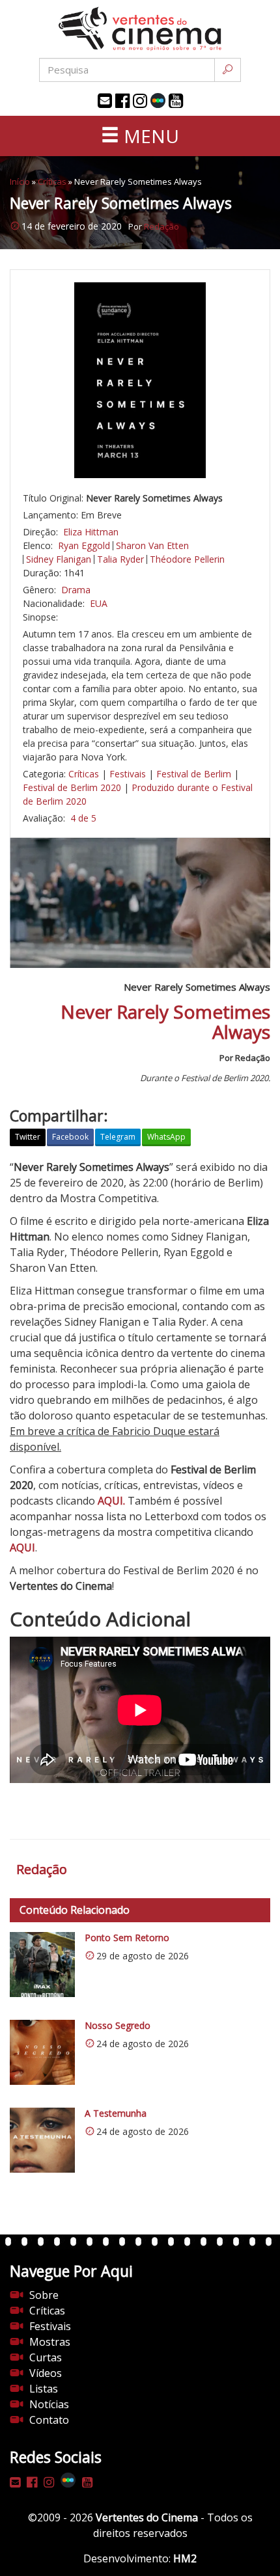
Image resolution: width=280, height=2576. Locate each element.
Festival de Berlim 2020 (72, 787)
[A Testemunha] (42, 2140)
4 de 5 (83, 818)
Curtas (46, 2357)
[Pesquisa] (228, 70)
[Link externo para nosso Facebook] (122, 101)
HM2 (185, 2558)
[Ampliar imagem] (140, 380)
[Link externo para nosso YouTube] (176, 101)
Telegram (118, 1137)
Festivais (128, 774)
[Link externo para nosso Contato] (105, 101)
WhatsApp (166, 1137)
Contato (49, 2420)
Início (20, 181)
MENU (149, 136)
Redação (161, 226)
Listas (44, 2389)
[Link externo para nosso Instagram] (140, 101)
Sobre (44, 2295)
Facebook (70, 1137)
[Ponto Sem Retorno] (42, 1965)
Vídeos (46, 2373)
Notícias (49, 2404)
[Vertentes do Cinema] (140, 29)
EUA (99, 603)
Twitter (28, 1137)
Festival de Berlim (194, 774)
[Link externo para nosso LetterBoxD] (158, 101)
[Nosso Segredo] (42, 2052)
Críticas (52, 181)
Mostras (50, 2342)
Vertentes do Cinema (147, 2517)
